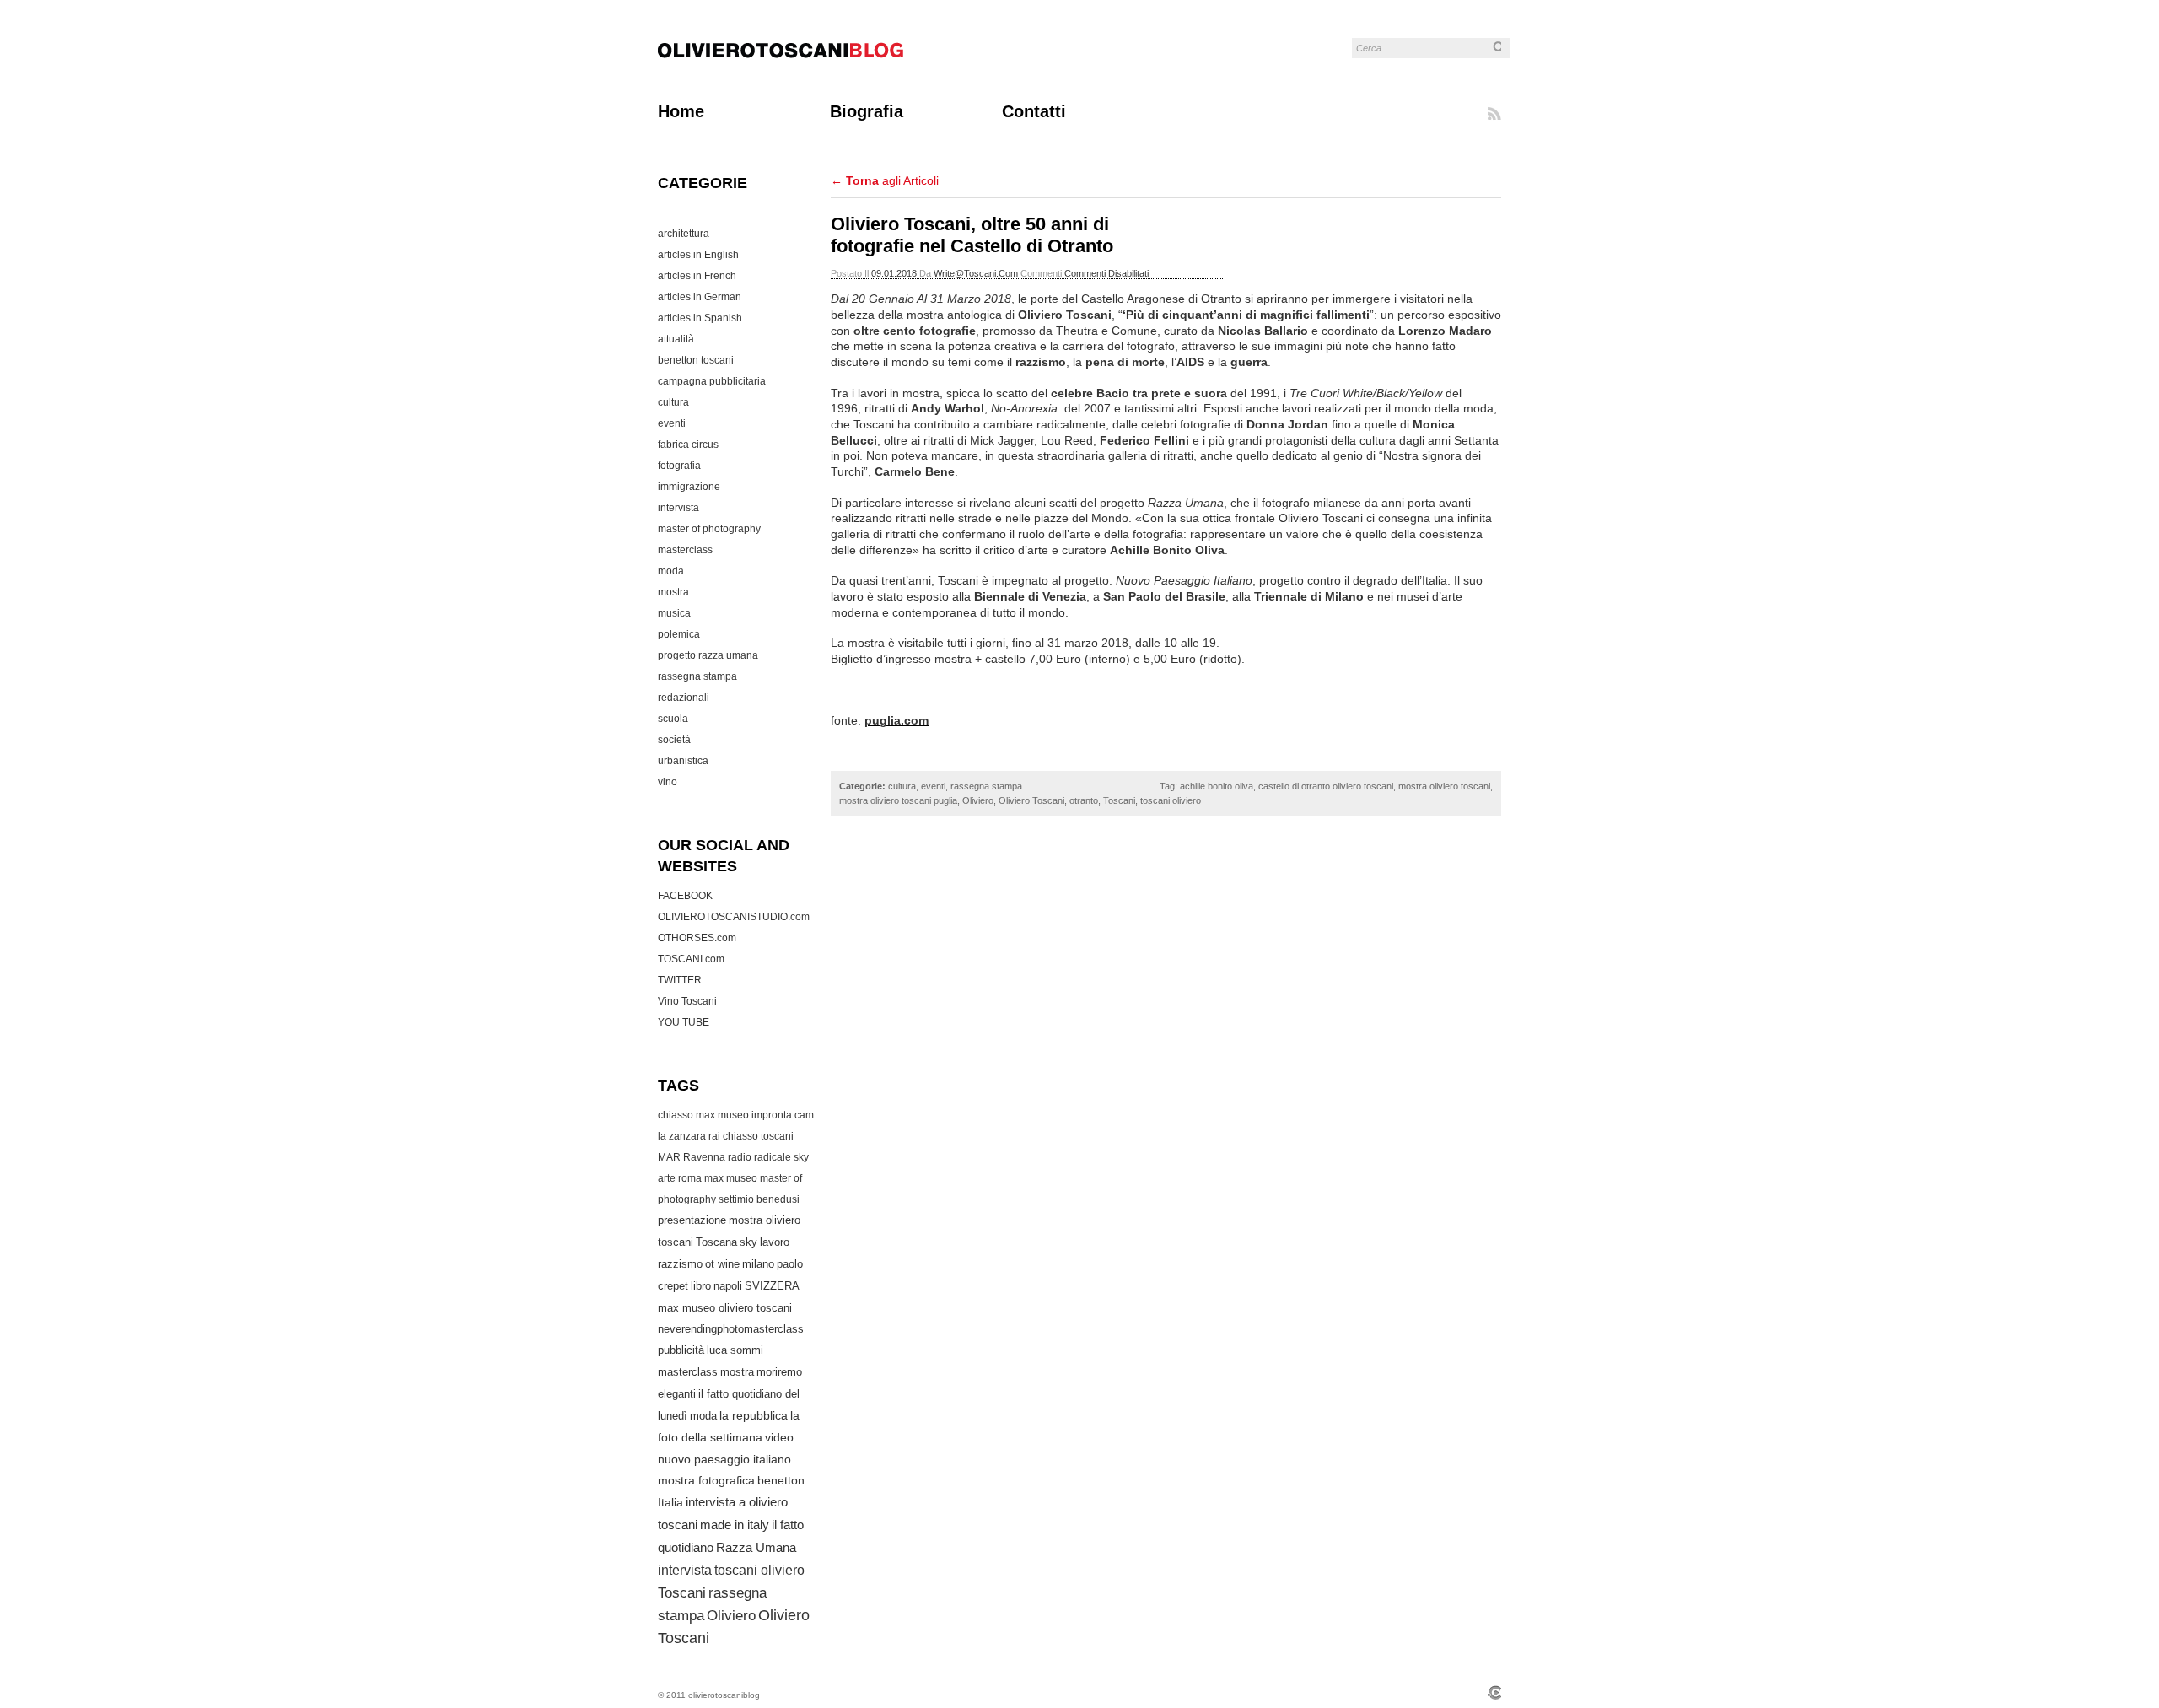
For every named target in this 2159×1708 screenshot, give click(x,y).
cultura (673, 402)
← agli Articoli (885, 180)
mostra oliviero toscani (1444, 786)
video (779, 1437)
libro (701, 1286)
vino (668, 782)
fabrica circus (688, 445)
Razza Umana (756, 1547)
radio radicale (759, 1157)
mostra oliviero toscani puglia (898, 800)
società (674, 740)
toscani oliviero (759, 1570)
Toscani (682, 1593)
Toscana (716, 1242)
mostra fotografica (706, 1480)
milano (758, 1264)
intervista (678, 508)
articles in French (697, 276)
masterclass (685, 550)
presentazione (692, 1220)
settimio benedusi (759, 1199)
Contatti (1034, 111)
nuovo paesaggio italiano (724, 1459)
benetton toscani (696, 360)
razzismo (680, 1264)
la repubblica (754, 1416)
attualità (676, 339)
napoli (728, 1286)
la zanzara (682, 1136)
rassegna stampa (697, 676)
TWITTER (680, 980)
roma (690, 1178)
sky (748, 1242)
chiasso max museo (703, 1115)
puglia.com (896, 720)
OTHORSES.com (697, 938)
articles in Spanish (700, 318)
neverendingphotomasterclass (731, 1329)
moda (671, 571)
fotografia (679, 466)
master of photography (709, 529)
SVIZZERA (772, 1286)
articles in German (700, 297)
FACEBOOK (685, 896)
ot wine (722, 1264)
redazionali (684, 698)
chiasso (740, 1136)
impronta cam (783, 1115)
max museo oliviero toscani (725, 1308)
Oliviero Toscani (1031, 800)
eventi (672, 423)
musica (674, 613)
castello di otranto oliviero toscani (1326, 786)
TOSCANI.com (691, 959)
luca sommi (735, 1350)
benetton (781, 1480)
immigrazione (689, 487)
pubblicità (681, 1350)
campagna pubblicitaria (712, 381)
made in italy (735, 1525)
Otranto (1221, 299)
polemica (679, 634)
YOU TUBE (684, 1022)
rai (714, 1136)
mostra (673, 592)
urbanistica (683, 761)
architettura (684, 234)
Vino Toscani (687, 1001)
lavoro (775, 1242)
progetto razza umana (708, 655)
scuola (673, 719)
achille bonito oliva (1217, 786)
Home (681, 111)
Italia (670, 1502)
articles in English (698, 255)
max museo (731, 1178)
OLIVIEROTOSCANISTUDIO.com (734, 917)
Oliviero (731, 1616)
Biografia (867, 111)
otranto (1084, 800)
